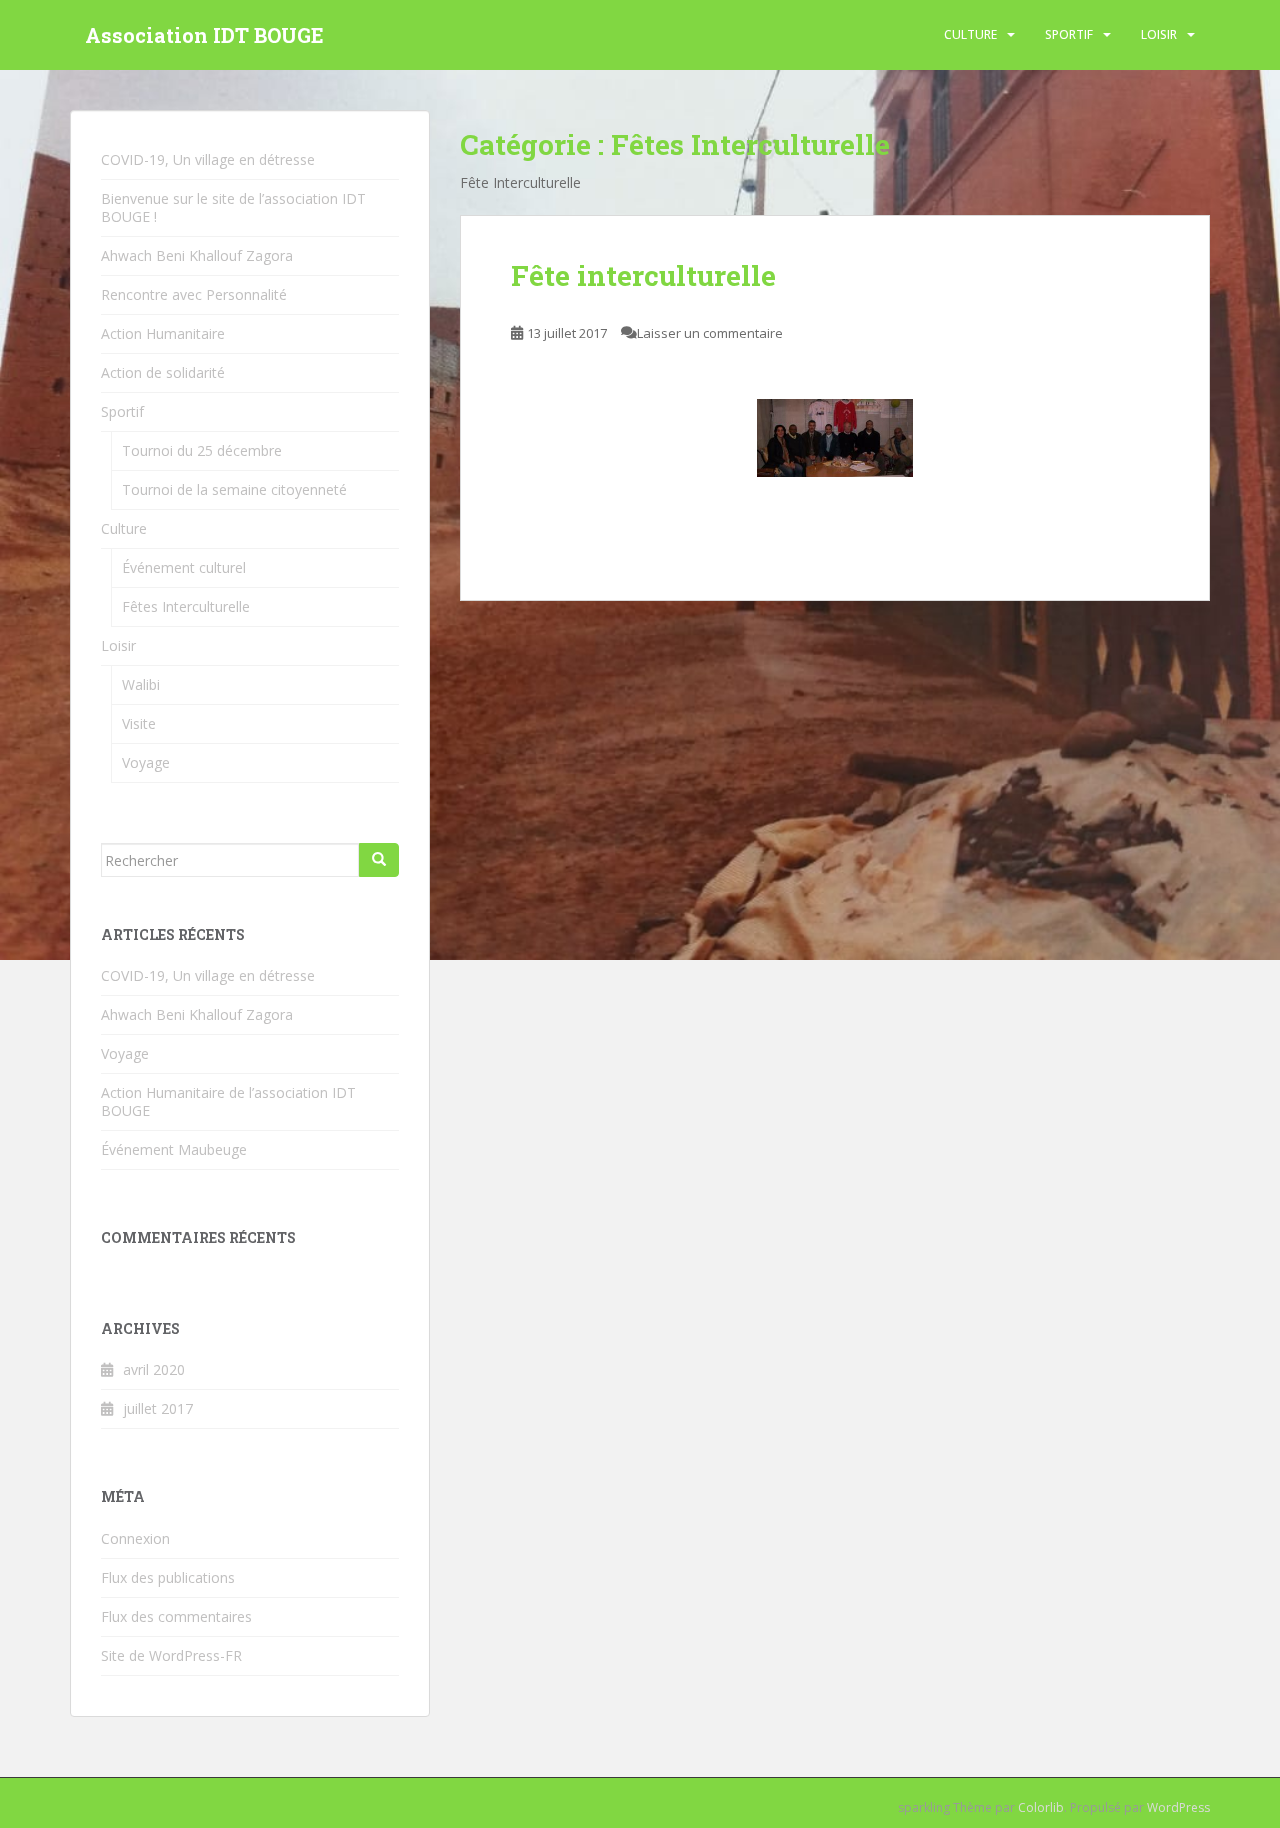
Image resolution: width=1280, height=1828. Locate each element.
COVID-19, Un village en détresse (208, 159)
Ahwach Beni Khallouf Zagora (197, 255)
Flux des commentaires (176, 1616)
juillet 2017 (158, 1408)
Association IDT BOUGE (204, 35)
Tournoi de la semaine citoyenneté (234, 489)
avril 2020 (154, 1369)
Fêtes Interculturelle (186, 606)
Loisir (1159, 34)
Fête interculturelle (643, 275)
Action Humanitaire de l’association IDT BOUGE (228, 1101)
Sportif (1069, 34)
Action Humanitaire (163, 333)
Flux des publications (168, 1577)
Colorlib (1041, 1807)
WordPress (1178, 1807)
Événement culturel (184, 567)
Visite (139, 723)
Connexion (135, 1538)
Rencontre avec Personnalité (194, 294)
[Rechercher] (379, 860)
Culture (970, 34)
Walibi (141, 684)
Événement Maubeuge (174, 1149)
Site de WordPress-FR (171, 1655)
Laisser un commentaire (710, 333)
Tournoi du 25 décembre (202, 450)
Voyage (146, 762)
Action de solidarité (163, 372)
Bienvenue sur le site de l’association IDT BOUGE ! (233, 207)
